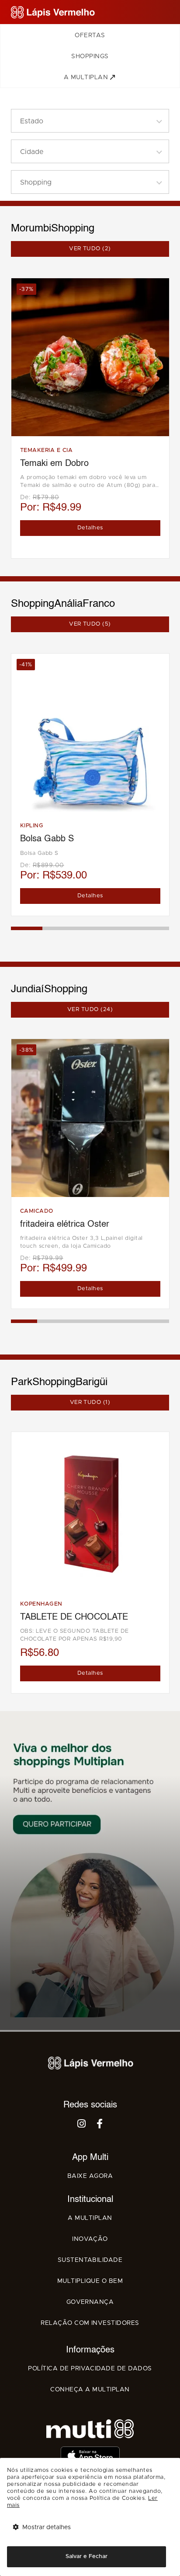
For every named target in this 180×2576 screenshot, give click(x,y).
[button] (90, 121)
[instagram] (82, 2125)
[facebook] (100, 2125)
